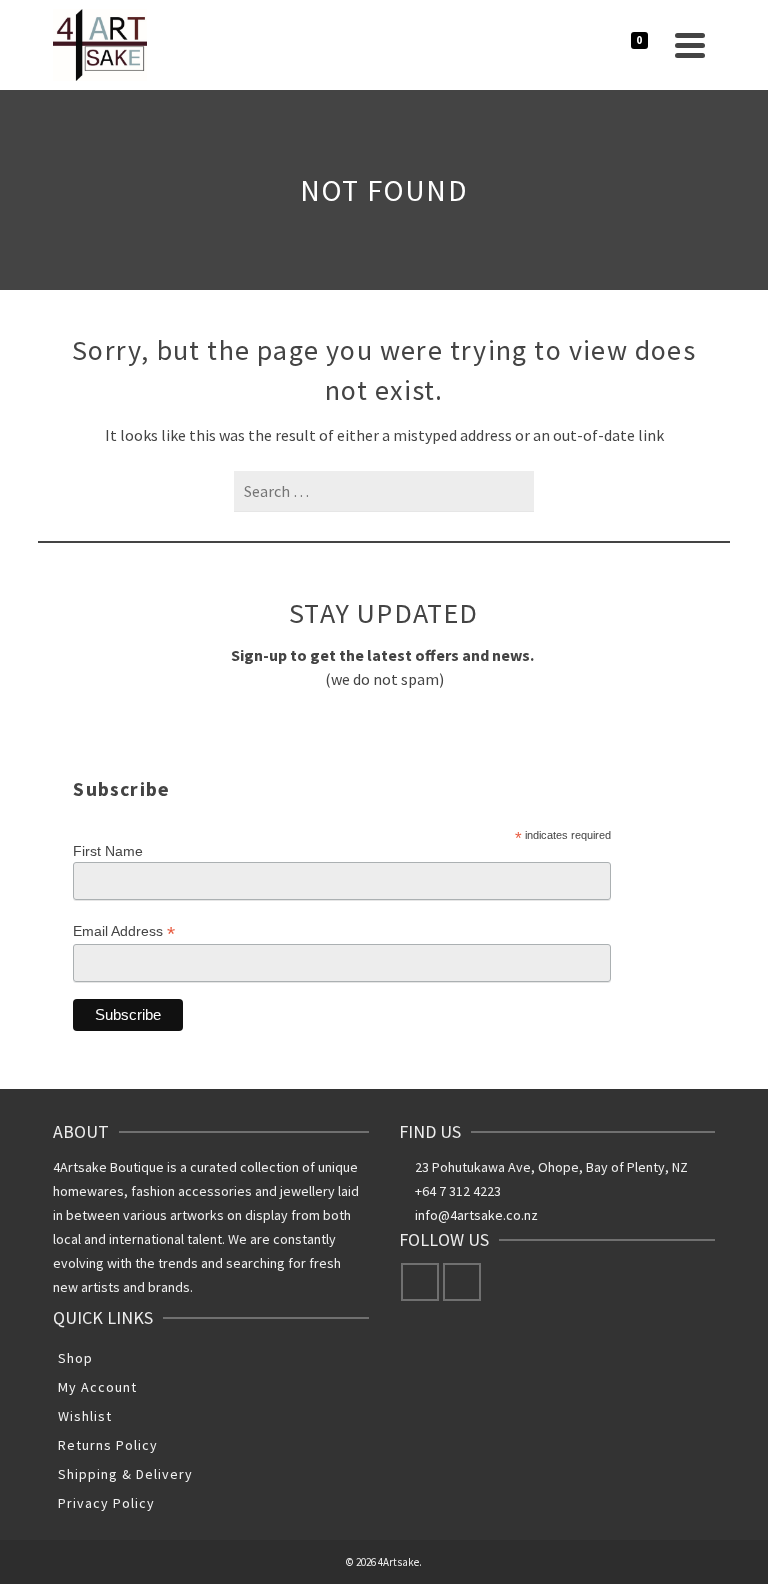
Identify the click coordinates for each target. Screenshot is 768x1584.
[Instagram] (462, 1282)
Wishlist (85, 1416)
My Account (97, 1387)
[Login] (583, 45)
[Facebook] (420, 1282)
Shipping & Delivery (125, 1474)
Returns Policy (108, 1445)
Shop (75, 1358)
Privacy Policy (106, 1503)
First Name (108, 851)
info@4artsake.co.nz (476, 1215)
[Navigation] (690, 45)
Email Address (124, 931)
